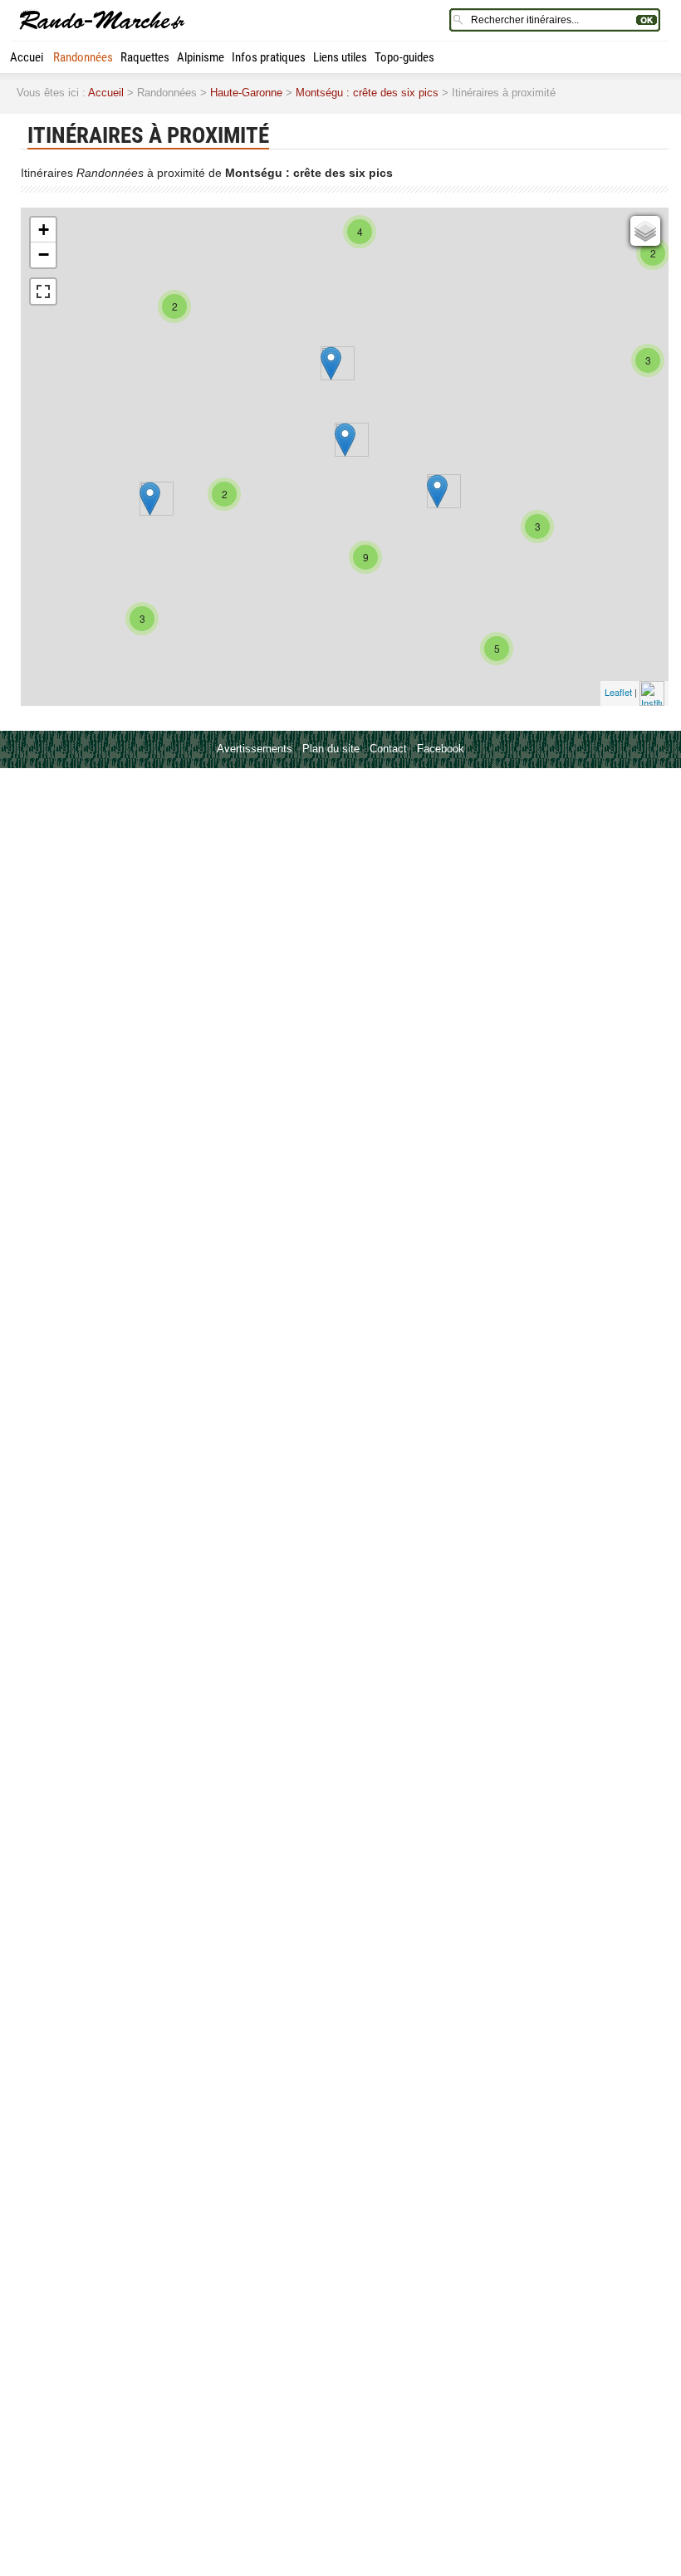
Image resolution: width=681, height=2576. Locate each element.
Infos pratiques (269, 57)
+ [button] (44, 230)
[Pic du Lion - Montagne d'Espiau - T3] (331, 363)
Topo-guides (404, 57)
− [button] (44, 255)
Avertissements (255, 749)
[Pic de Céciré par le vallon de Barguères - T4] (437, 491)
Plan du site (331, 749)
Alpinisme (201, 57)
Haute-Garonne (246, 93)
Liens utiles (340, 57)
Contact (388, 749)
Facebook (441, 749)
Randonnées (83, 57)
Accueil (28, 57)
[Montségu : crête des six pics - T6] (345, 440)
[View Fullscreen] (43, 291)
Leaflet (618, 692)
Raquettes (145, 57)
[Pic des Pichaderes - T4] (150, 499)
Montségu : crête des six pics (367, 93)
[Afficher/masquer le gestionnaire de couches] (645, 231)
